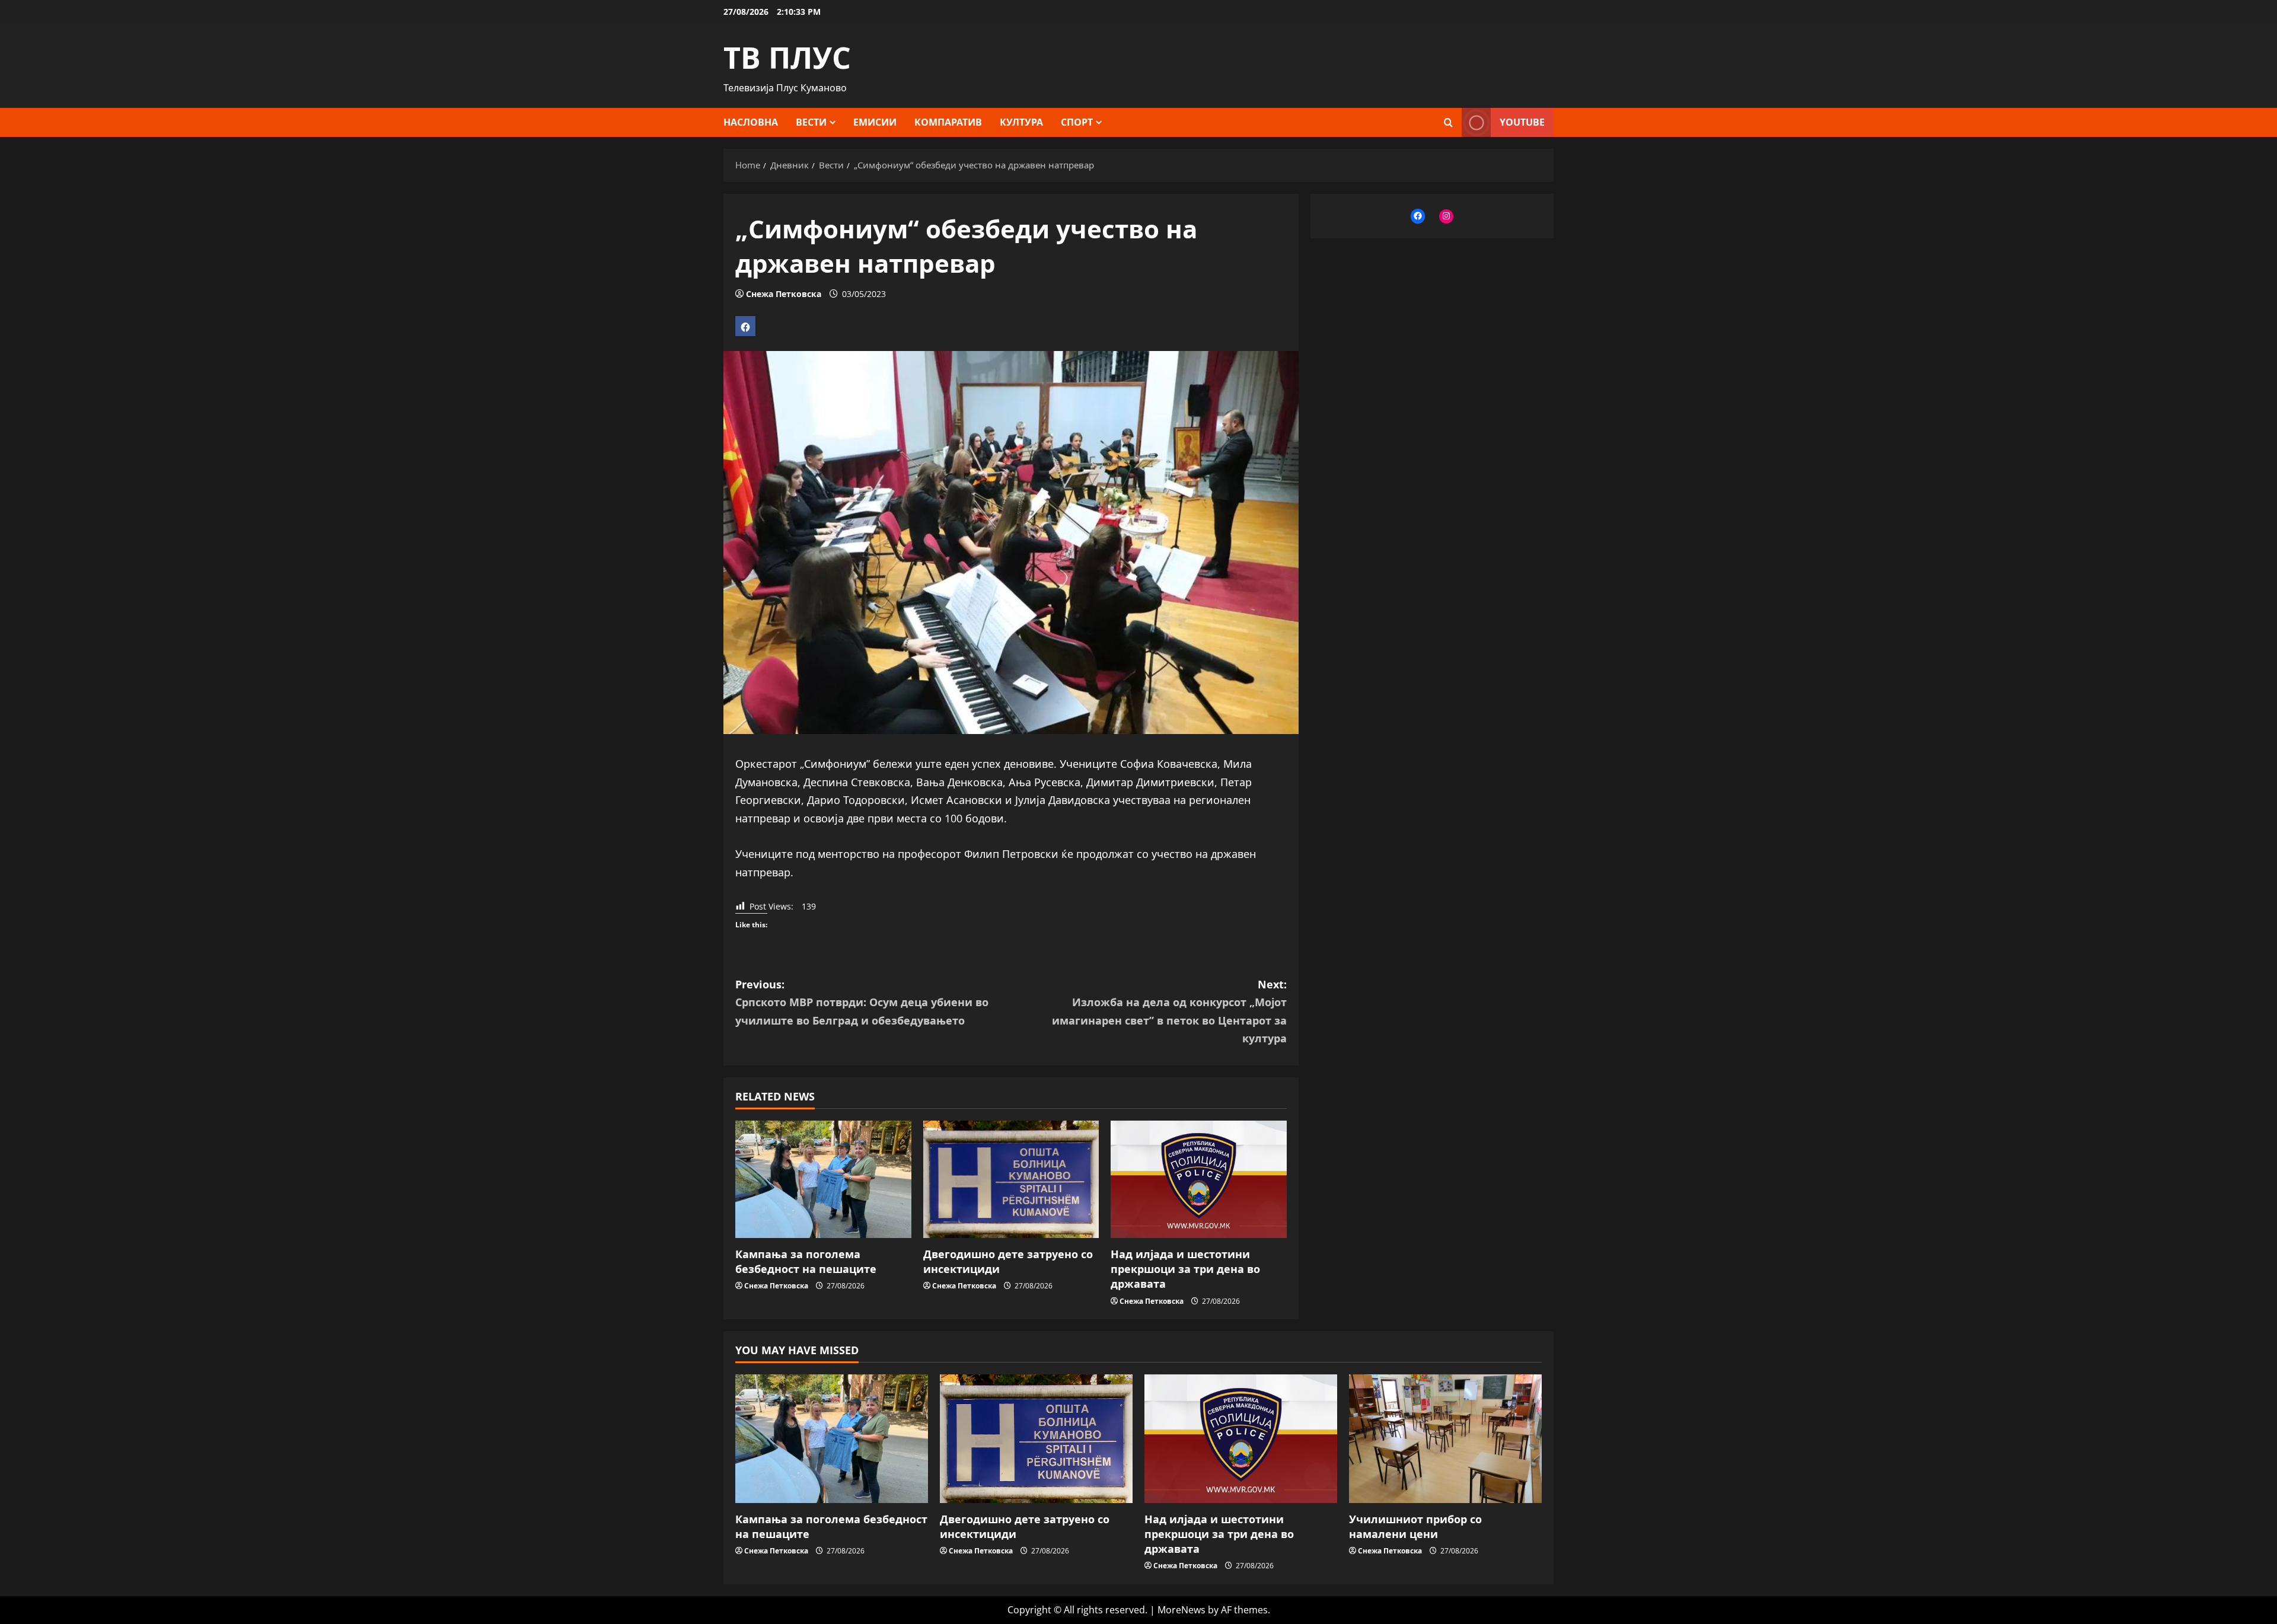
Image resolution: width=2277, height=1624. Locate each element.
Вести (811, 122)
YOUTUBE (1522, 122)
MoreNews (1181, 1610)
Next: (1169, 1012)
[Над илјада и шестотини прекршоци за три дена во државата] (1199, 1179)
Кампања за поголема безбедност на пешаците (806, 1261)
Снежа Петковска (784, 294)
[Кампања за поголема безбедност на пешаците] (823, 1179)
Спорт (1077, 122)
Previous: (862, 1002)
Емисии (875, 122)
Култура (1021, 122)
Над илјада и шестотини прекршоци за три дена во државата (1185, 1269)
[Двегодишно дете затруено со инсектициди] (1011, 1179)
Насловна (751, 122)
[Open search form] (1448, 122)
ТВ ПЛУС (787, 58)
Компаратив (948, 122)
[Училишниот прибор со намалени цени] (1445, 1439)
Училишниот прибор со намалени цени (1415, 1526)
